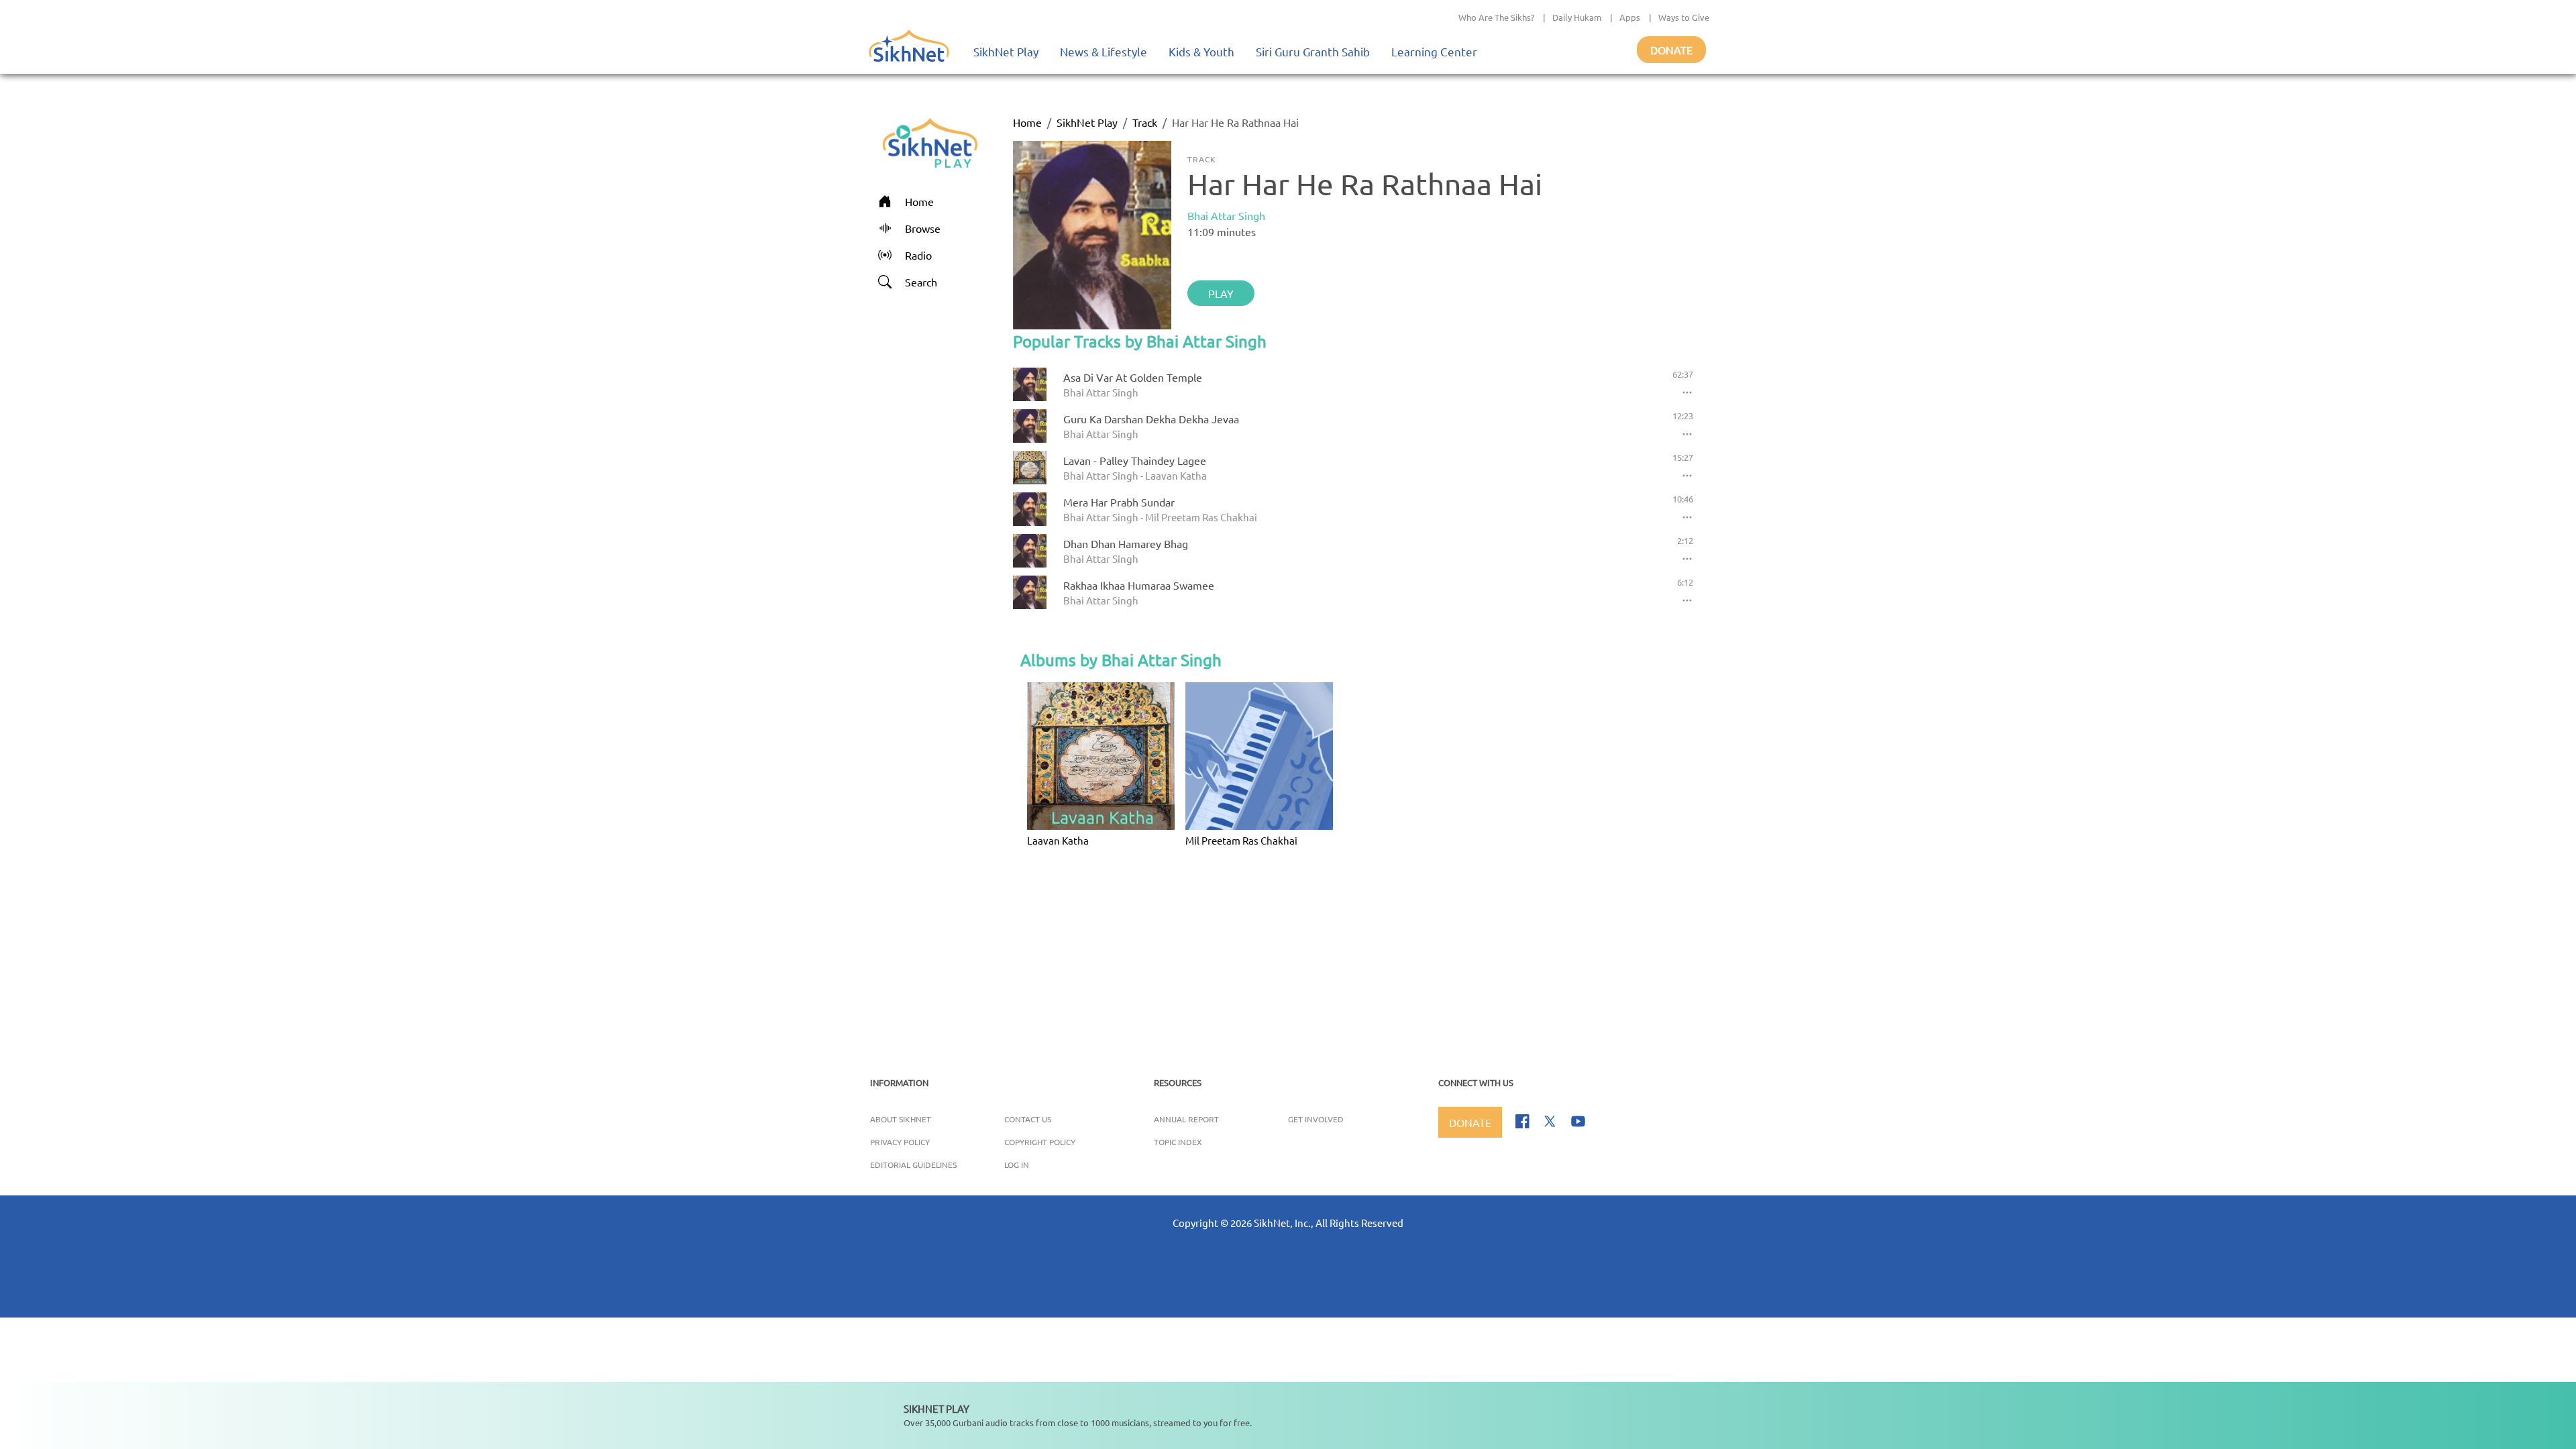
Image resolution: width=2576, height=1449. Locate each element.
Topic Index (1178, 1142)
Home (1027, 122)
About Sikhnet (901, 1119)
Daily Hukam (1577, 17)
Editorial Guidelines (913, 1165)
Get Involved (1316, 1119)
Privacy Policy (900, 1142)
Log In (1017, 1165)
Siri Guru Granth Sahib (1313, 51)
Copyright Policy (1040, 1142)
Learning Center (1434, 51)
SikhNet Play (1006, 51)
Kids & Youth (1201, 51)
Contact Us (1028, 1119)
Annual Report (1186, 1119)
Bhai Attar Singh (1226, 215)
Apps (1630, 17)
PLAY (1221, 293)
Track (1145, 122)
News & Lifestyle (1104, 51)
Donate (1671, 50)
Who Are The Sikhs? (1496, 17)
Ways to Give (1684, 17)
